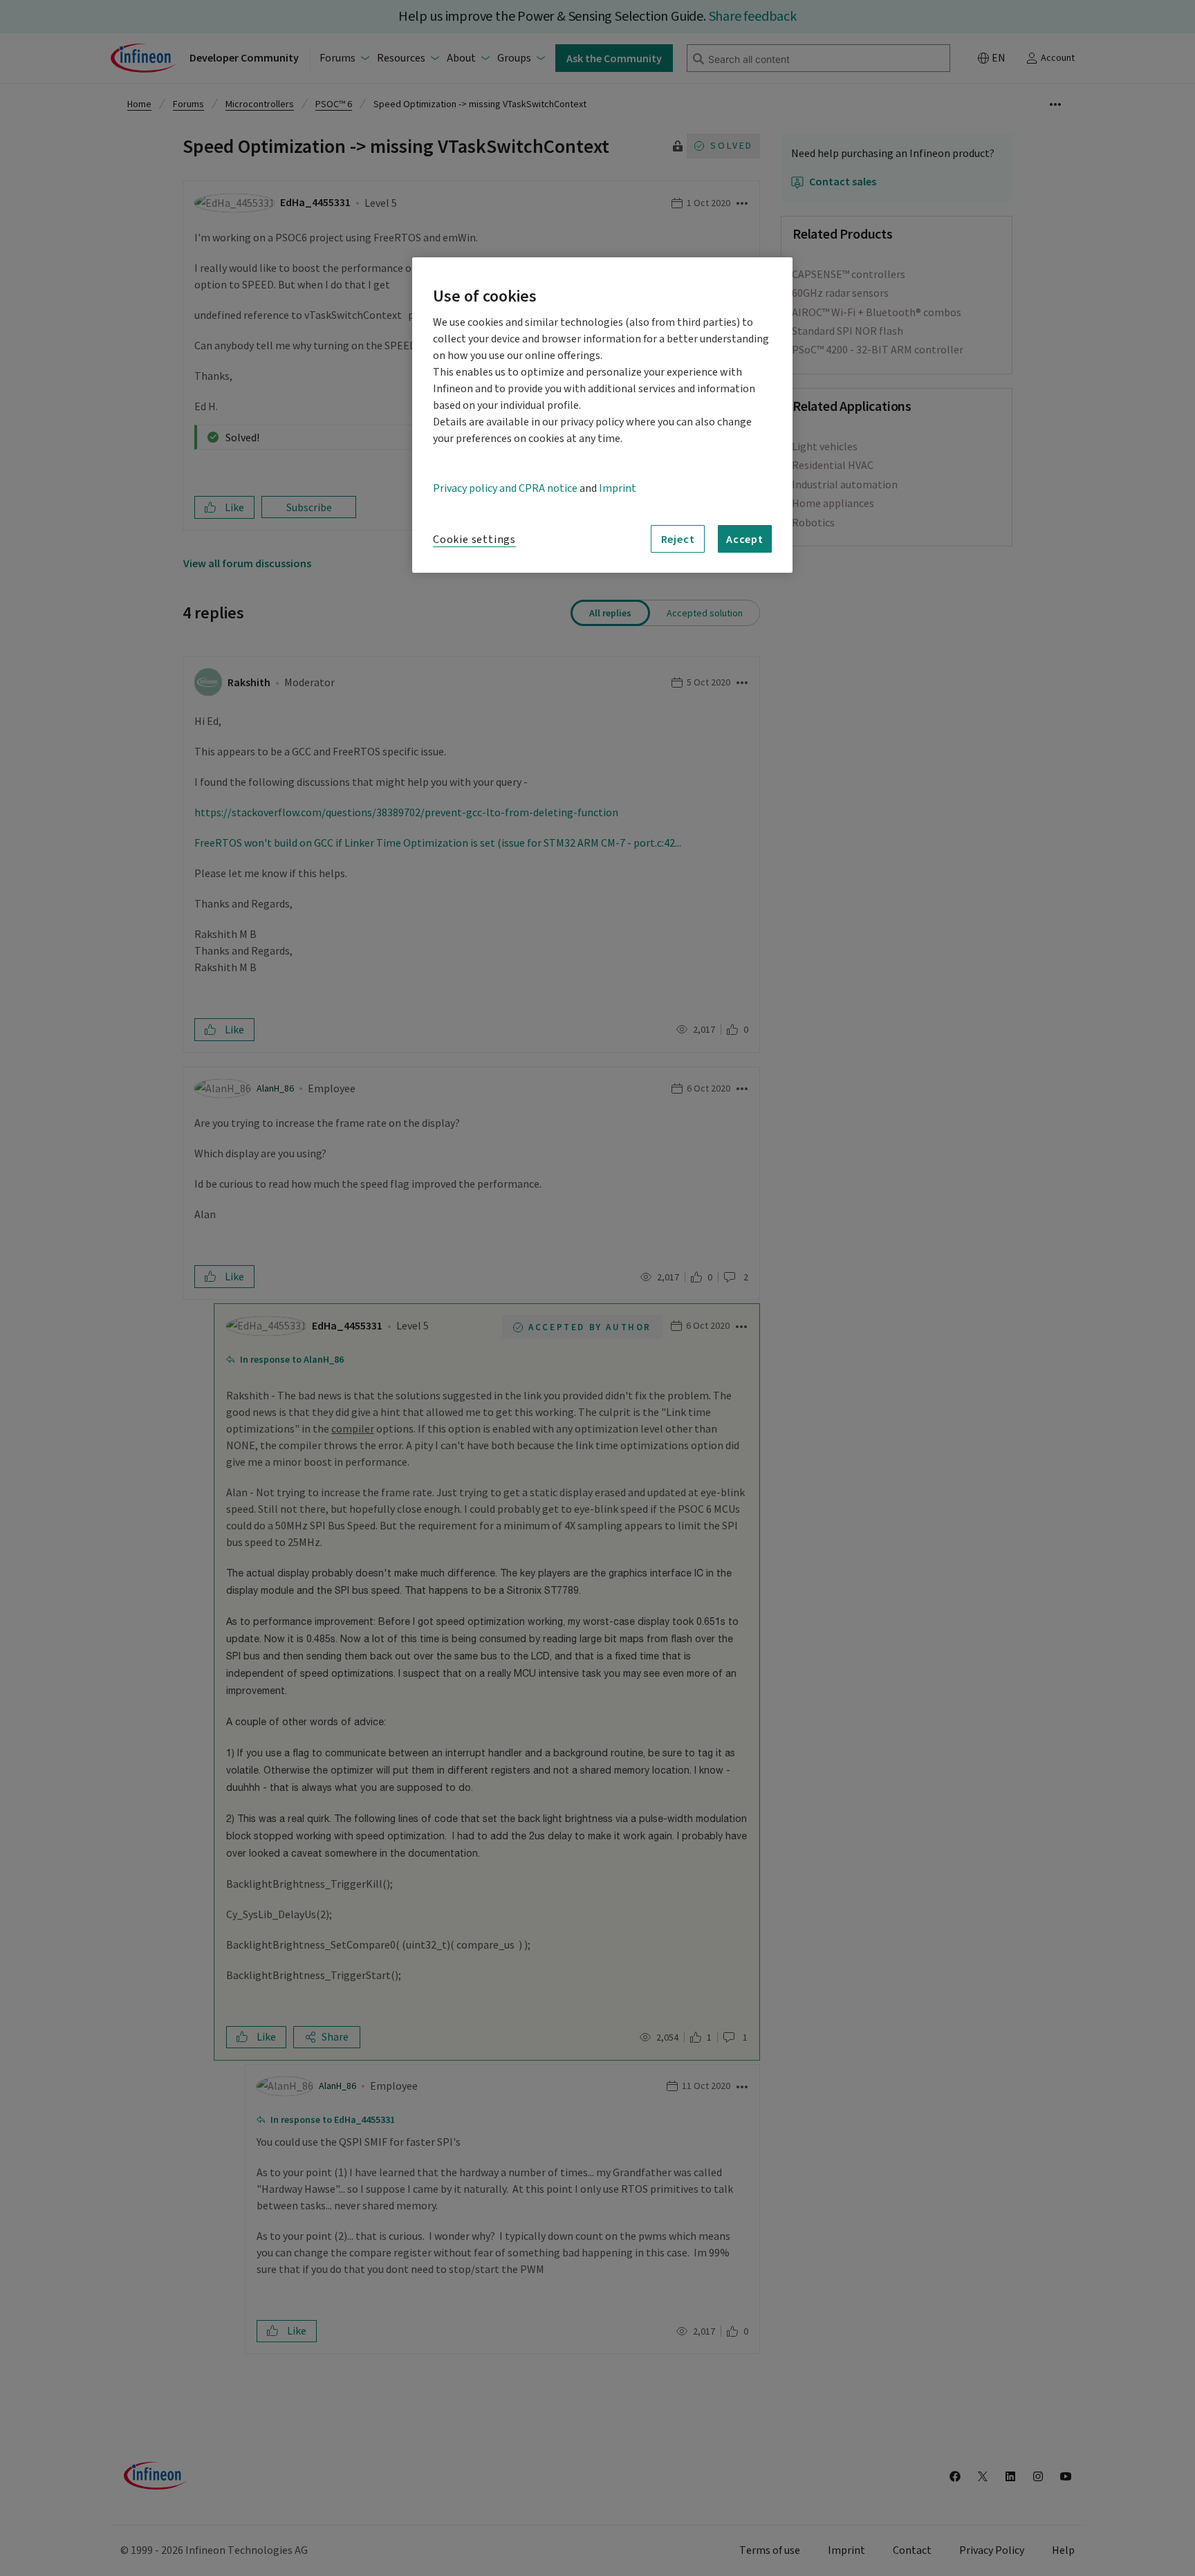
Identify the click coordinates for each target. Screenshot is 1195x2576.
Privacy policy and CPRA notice (505, 488)
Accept (745, 539)
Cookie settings (474, 540)
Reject (678, 539)
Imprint (618, 488)
